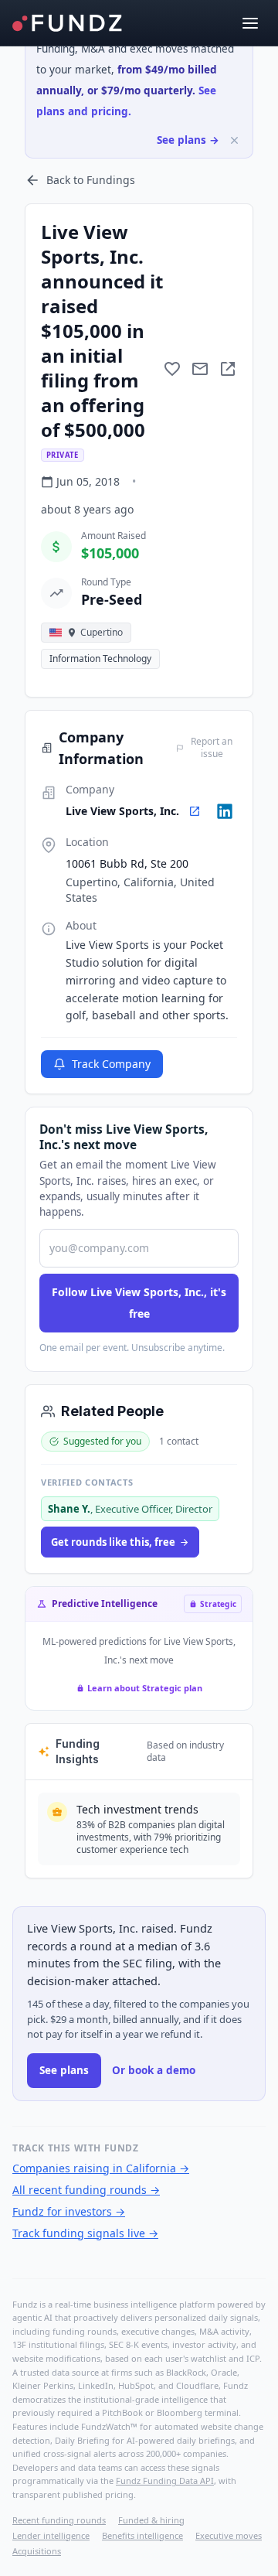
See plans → (188, 140)
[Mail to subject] (200, 369)
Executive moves (229, 2535)
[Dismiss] (234, 140)
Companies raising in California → (101, 2168)
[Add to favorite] (172, 369)
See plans (64, 2070)
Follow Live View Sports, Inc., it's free (139, 1303)
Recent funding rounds (59, 2520)
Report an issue (212, 748)
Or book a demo (154, 2070)
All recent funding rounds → (86, 2190)
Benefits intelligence (142, 2535)
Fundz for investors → (69, 2211)
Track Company (111, 1064)
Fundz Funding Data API (165, 2480)
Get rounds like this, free (113, 1542)
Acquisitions (37, 2551)
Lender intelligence (51, 2535)
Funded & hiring (151, 2520)
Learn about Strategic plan (145, 1688)
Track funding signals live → (85, 2233)
